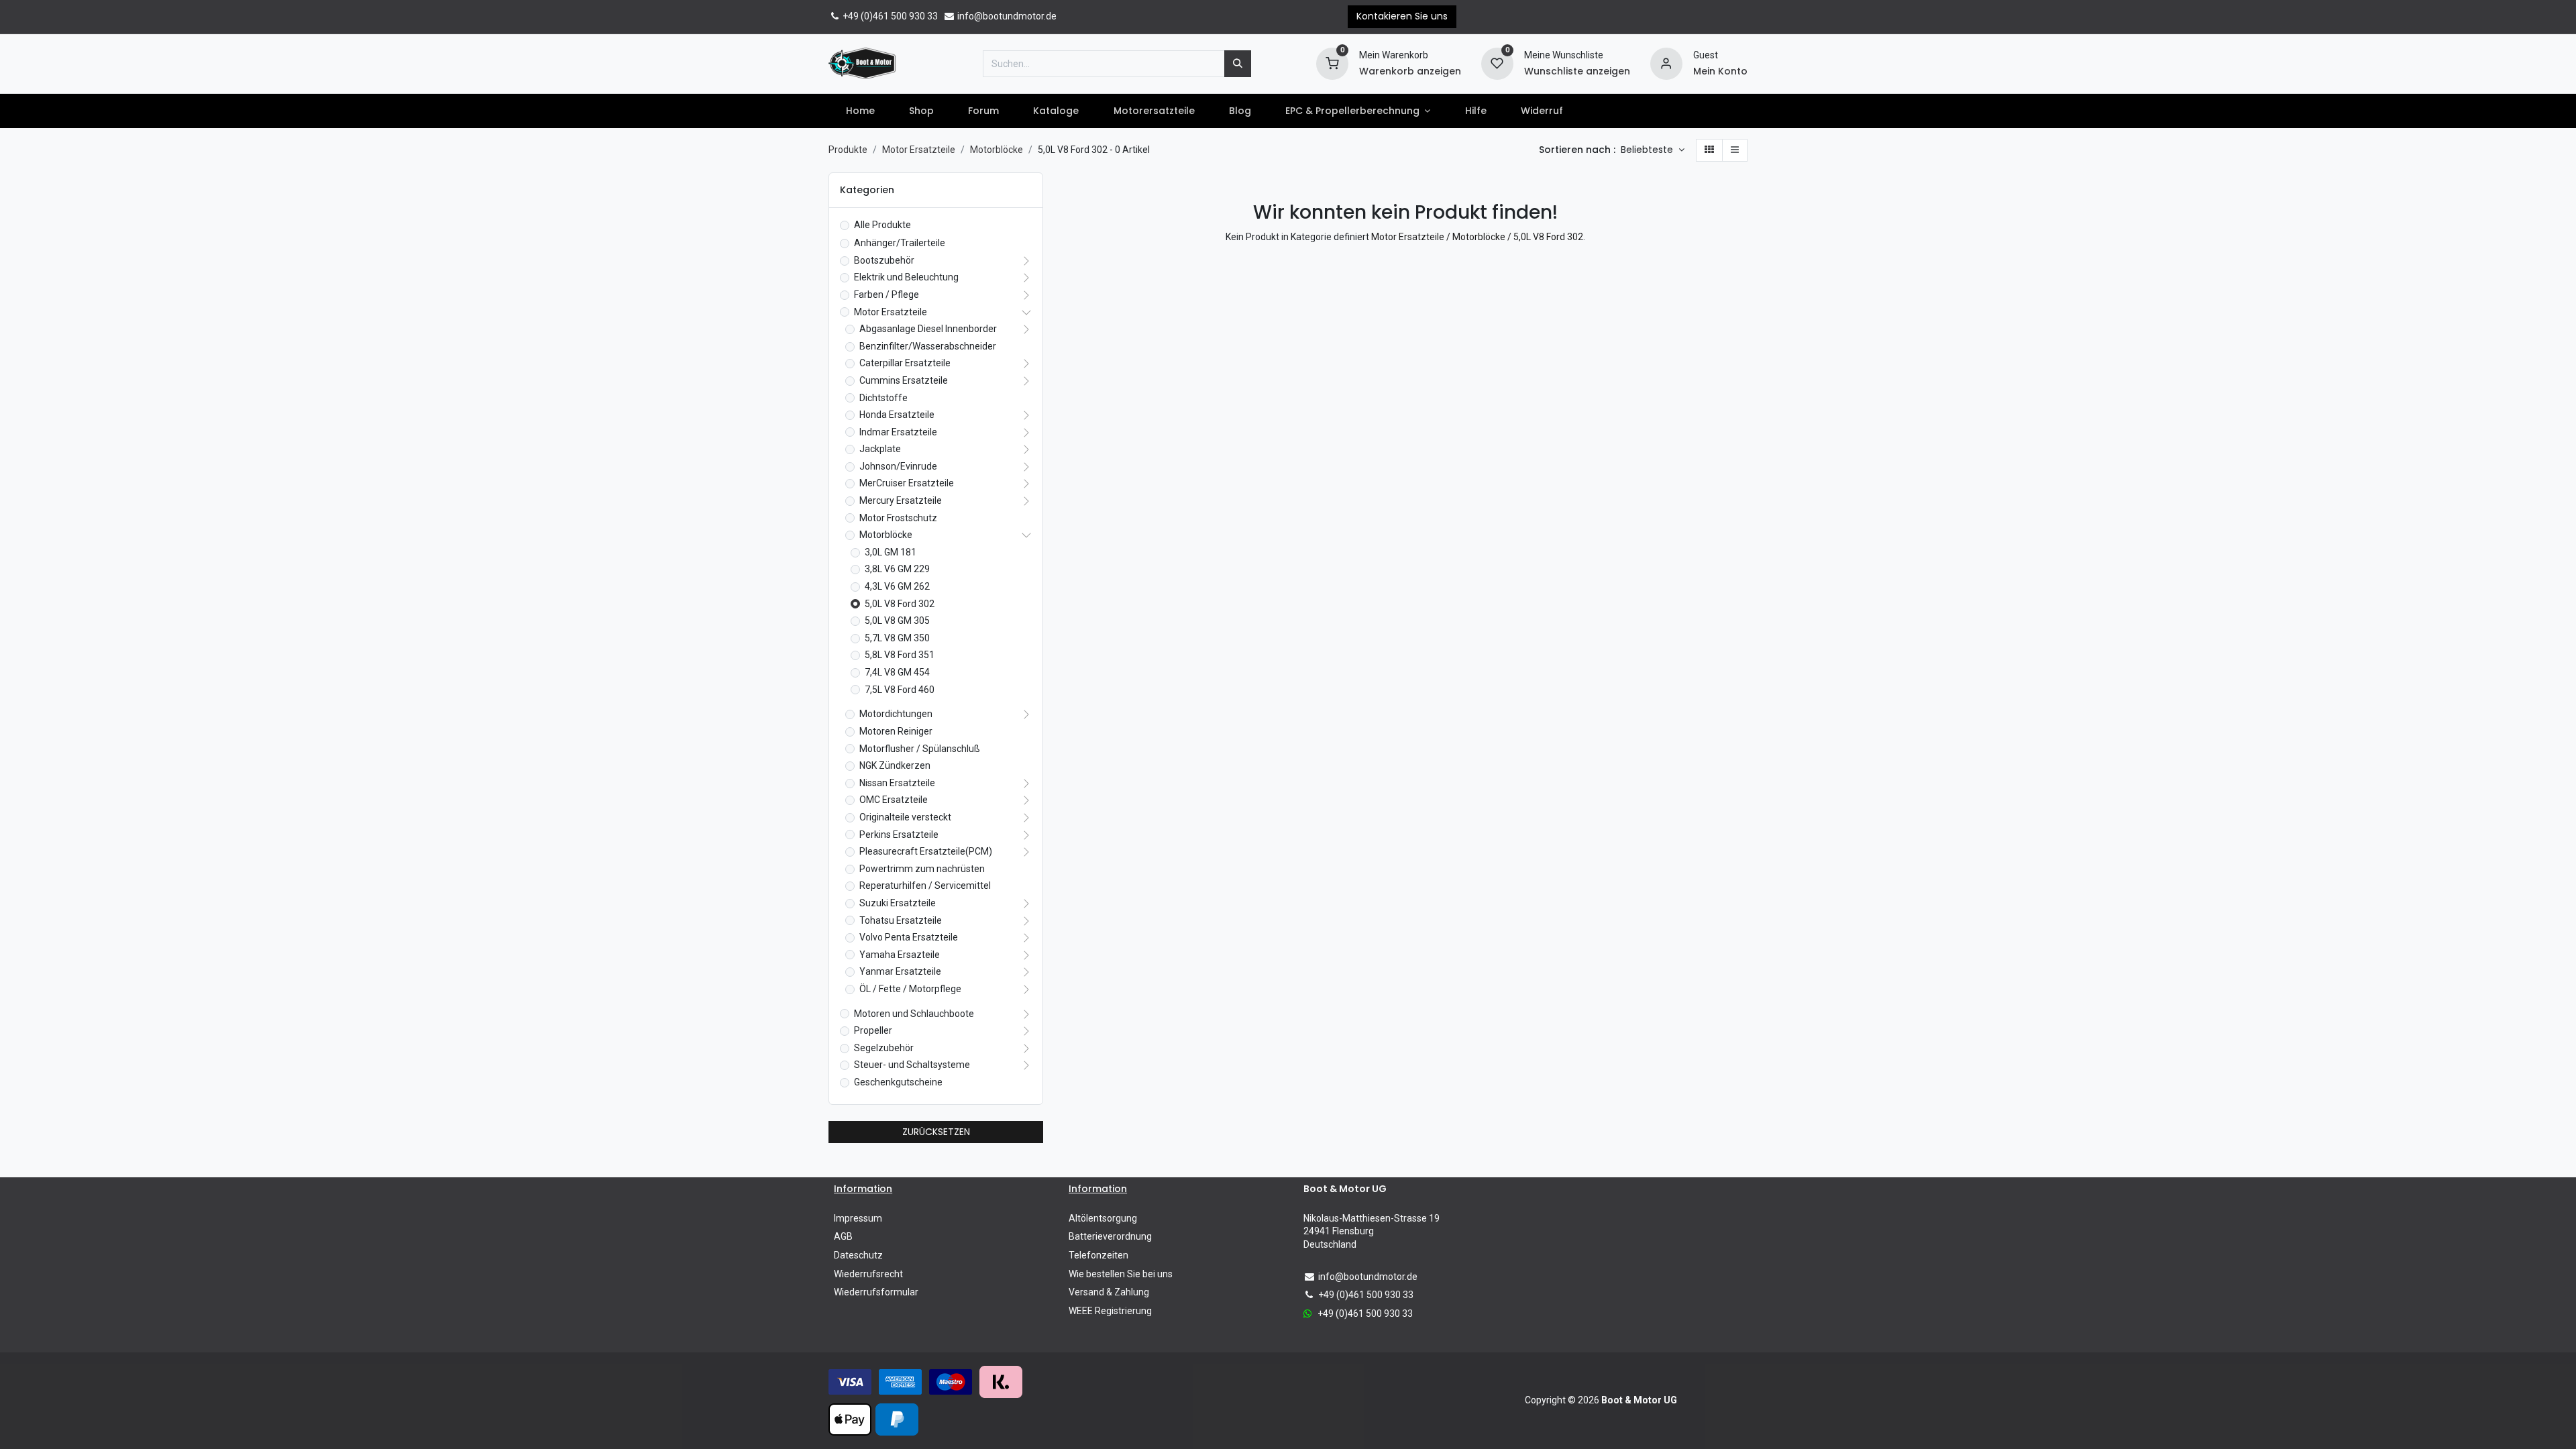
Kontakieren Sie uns (1402, 16)
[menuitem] (860, 111)
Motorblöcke (997, 150)
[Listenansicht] (1735, 150)
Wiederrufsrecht (868, 1274)
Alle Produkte (882, 225)
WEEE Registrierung (1110, 1311)
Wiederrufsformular (876, 1292)
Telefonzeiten (1098, 1255)
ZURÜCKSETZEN (936, 1132)
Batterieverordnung (1110, 1236)
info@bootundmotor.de (1006, 16)
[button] (1653, 150)
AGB (843, 1236)
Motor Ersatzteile (919, 150)
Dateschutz (858, 1255)
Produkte (848, 150)
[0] (1332, 62)
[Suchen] (1238, 64)
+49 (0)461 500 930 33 (889, 16)
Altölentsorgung (1103, 1218)
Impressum (858, 1218)
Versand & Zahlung (1109, 1292)
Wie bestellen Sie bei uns (1121, 1274)
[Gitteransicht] (1709, 150)
